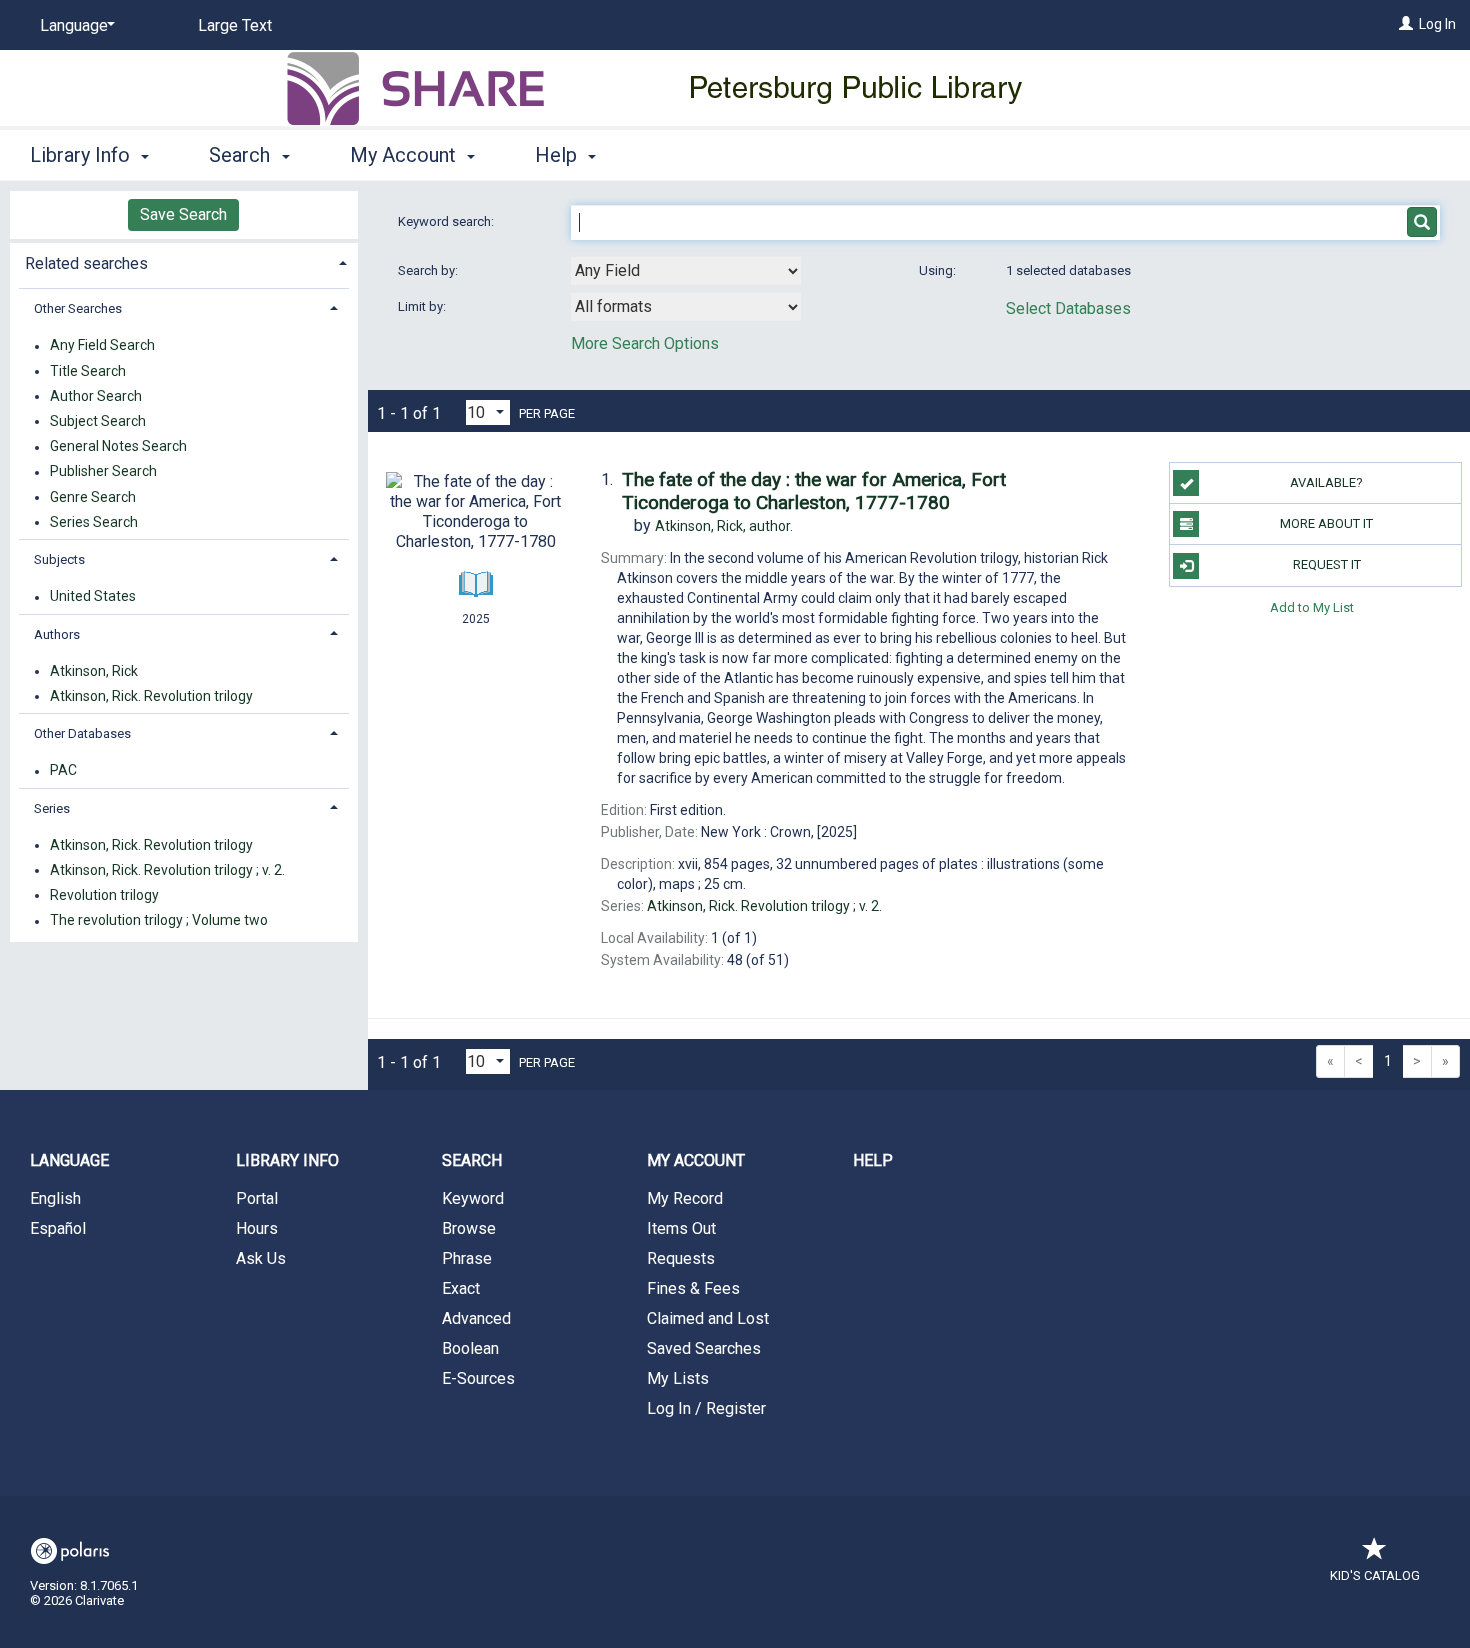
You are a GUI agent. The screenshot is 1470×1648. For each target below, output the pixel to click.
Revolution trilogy (104, 895)
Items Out (681, 1228)
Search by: (429, 270)
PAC (63, 771)
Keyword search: (447, 221)
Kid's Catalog (1375, 1575)
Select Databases (1068, 308)
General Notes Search (118, 447)
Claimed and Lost (708, 1318)
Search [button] (242, 155)
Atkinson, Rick (94, 671)
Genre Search (93, 497)
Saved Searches (704, 1348)
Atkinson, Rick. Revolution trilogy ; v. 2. (167, 870)
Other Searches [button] (78, 308)
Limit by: (423, 306)
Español (58, 1228)
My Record (685, 1198)
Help (873, 1160)
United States (93, 597)
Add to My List (1312, 607)
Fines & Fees (693, 1288)
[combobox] (686, 271)
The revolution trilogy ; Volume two (159, 921)
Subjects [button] (59, 559)
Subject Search (98, 421)
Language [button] (69, 1160)
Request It (1327, 564)
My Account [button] (405, 155)
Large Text (235, 25)
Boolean (470, 1348)
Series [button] (52, 808)
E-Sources (478, 1378)
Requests (681, 1258)
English (55, 1198)
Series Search (94, 522)
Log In (1437, 24)
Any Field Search (102, 346)
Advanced (476, 1318)
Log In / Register (706, 1408)
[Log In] (1406, 24)
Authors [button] (57, 634)
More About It (1326, 523)
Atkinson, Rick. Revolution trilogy (151, 696)
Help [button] (558, 155)
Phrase (467, 1258)
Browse (469, 1228)
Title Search (88, 371)
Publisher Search (103, 472)
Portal (257, 1198)
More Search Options (645, 343)
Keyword (473, 1198)
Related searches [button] (86, 263)
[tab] (184, 261)
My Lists (678, 1378)
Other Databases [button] (82, 733)
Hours (257, 1228)
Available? (1326, 482)
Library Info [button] (82, 155)
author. (724, 526)
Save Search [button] (183, 214)
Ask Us (261, 1258)
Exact (461, 1288)
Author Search (96, 396)
